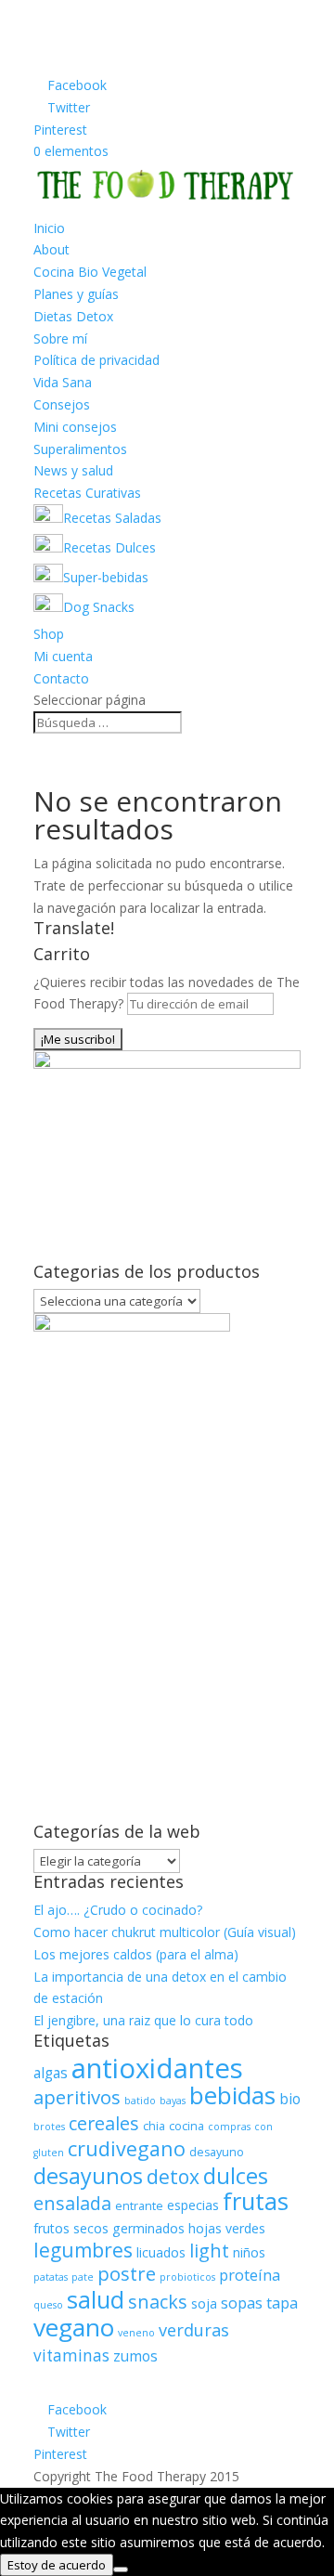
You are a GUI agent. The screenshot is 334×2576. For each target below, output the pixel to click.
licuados (161, 2252)
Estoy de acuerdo (57, 2565)
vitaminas (71, 2355)
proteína (250, 2275)
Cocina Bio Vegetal (90, 272)
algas (51, 2073)
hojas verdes (227, 2228)
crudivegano (127, 2148)
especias (193, 2205)
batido (140, 2101)
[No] (121, 2569)
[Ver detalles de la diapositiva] (167, 1064)
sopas (242, 2303)
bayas (173, 2101)
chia (154, 2126)
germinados (148, 2228)
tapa (282, 2303)
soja (204, 2303)
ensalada (72, 2203)
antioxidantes (157, 2068)
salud (96, 2299)
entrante (139, 2206)
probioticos (187, 2277)
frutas (256, 2201)
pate (83, 2277)
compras (229, 2127)
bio (290, 2099)
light (209, 2251)
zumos (135, 2356)
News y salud (73, 470)
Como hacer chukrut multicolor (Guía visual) (165, 1932)
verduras (194, 2330)
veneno (136, 2333)
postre (127, 2273)
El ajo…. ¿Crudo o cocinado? (118, 1910)
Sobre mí (60, 338)
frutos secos (71, 2228)
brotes (49, 2127)
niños (249, 2252)
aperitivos (77, 2097)
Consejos (62, 404)
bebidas (232, 2095)
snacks (158, 2302)
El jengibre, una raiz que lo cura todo (143, 2020)
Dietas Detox (73, 316)
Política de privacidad (96, 360)
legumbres (83, 2250)
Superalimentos (80, 449)
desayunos (88, 2176)
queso (48, 2305)
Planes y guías (76, 294)
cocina (186, 2126)
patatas (51, 2277)
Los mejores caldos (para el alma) (136, 1954)
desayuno (217, 2152)
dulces (236, 2175)
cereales (104, 2123)
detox (173, 2177)
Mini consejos (75, 427)
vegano (74, 2327)
